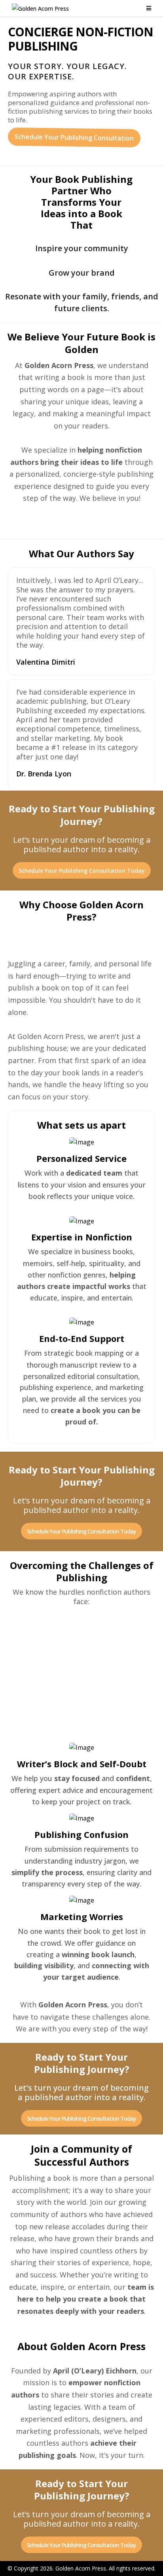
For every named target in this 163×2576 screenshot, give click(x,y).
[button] (148, 8)
